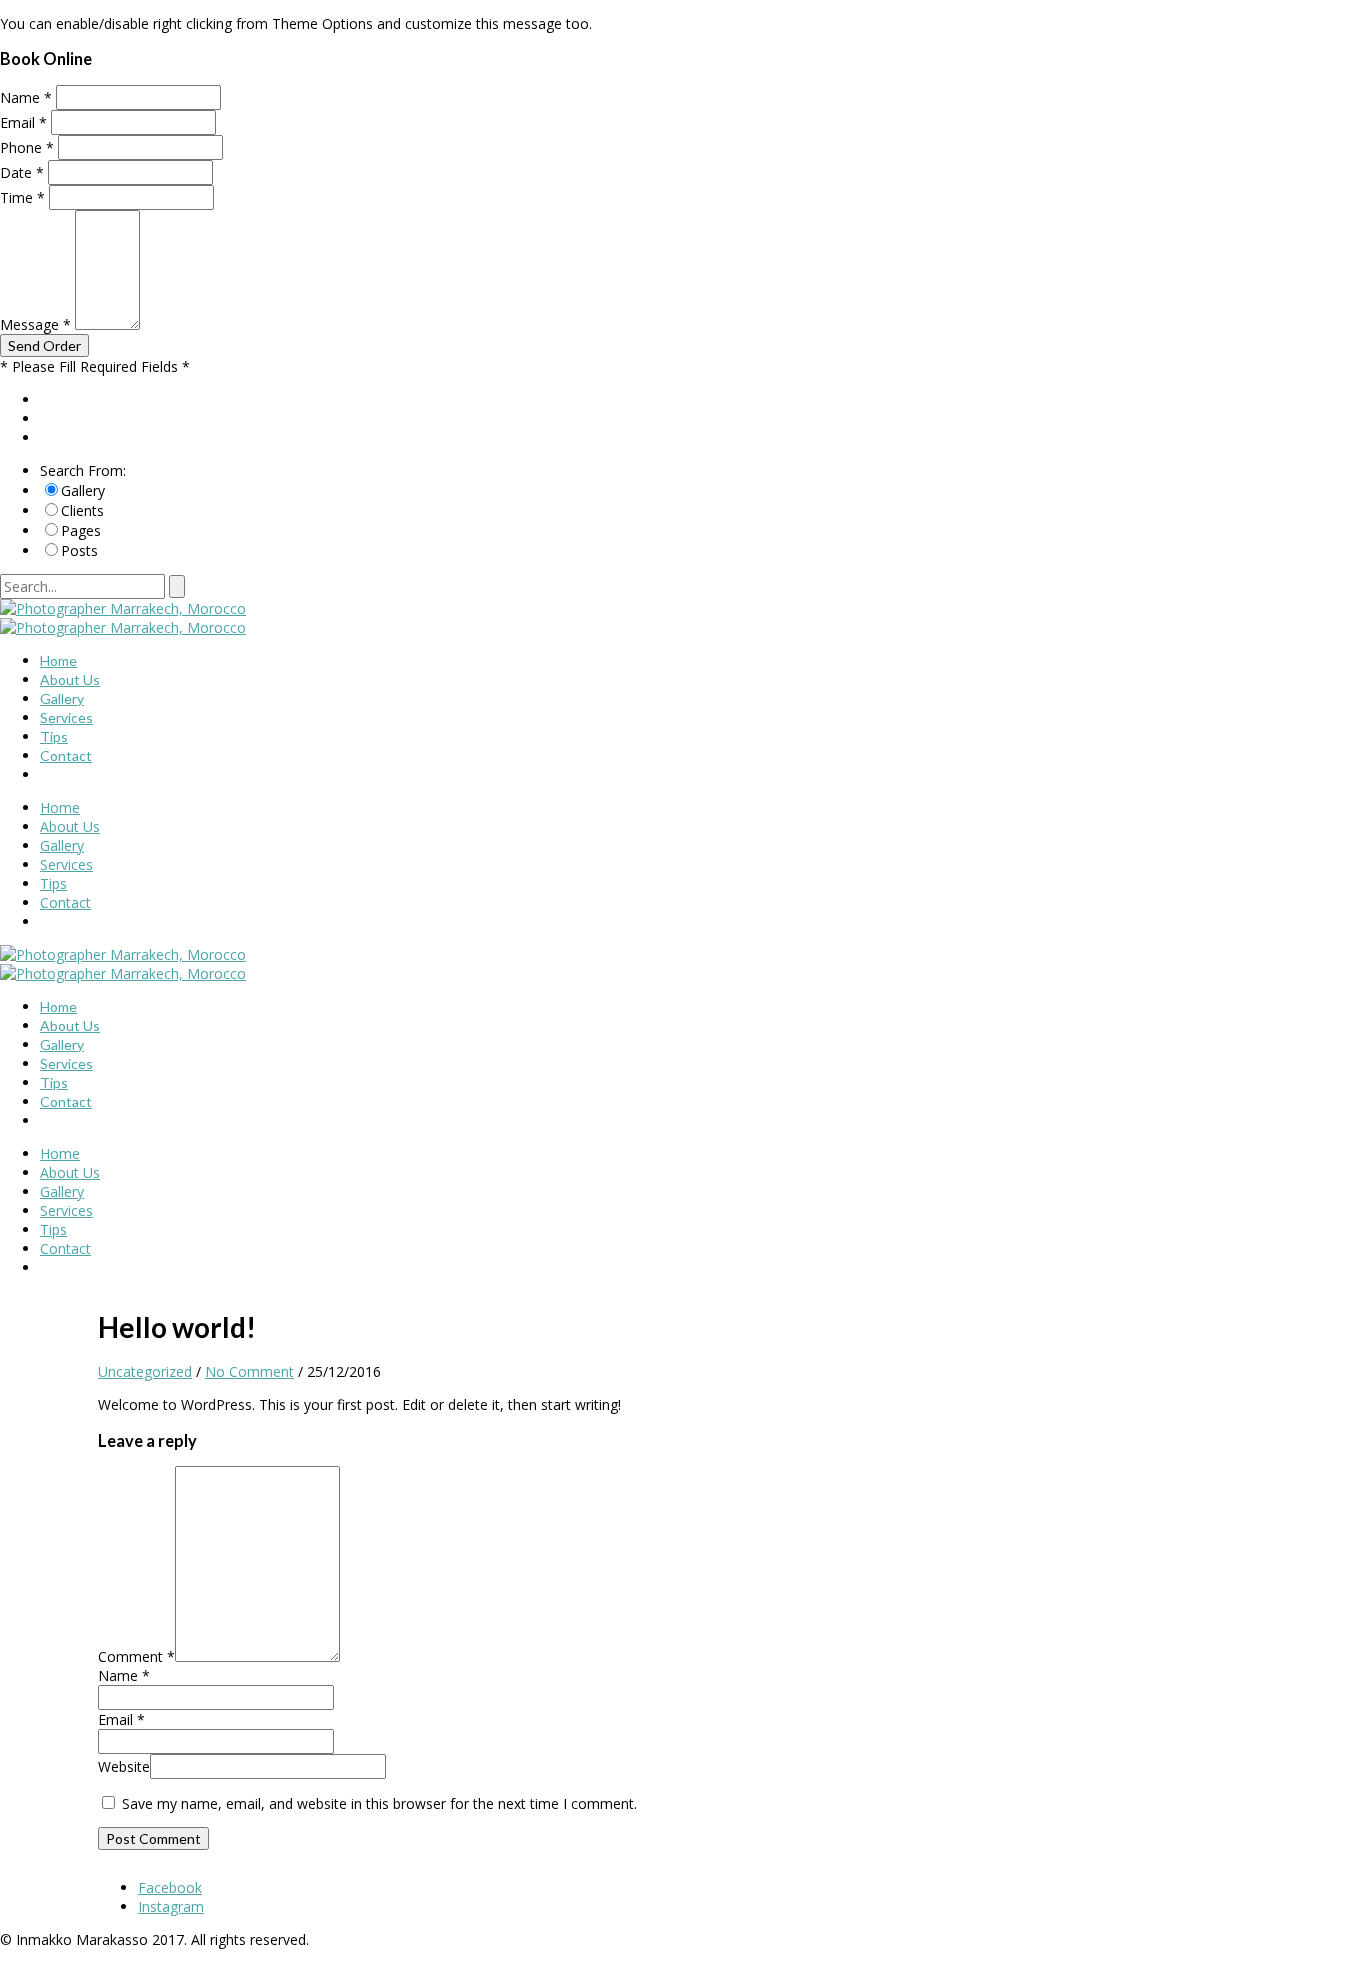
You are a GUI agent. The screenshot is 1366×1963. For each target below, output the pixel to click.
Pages (81, 530)
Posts (79, 550)
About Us (70, 679)
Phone (27, 147)
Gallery (83, 490)
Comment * (136, 1656)
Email (23, 122)
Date (22, 172)
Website (124, 1766)
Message (35, 324)
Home (58, 660)
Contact (66, 755)
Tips (54, 736)
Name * (124, 1675)
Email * (121, 1719)
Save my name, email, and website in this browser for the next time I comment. (379, 1803)
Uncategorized (145, 1371)
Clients (82, 510)
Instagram (171, 1906)
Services (66, 717)
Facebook (170, 1887)
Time (22, 197)
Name (26, 97)
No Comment (249, 1371)
